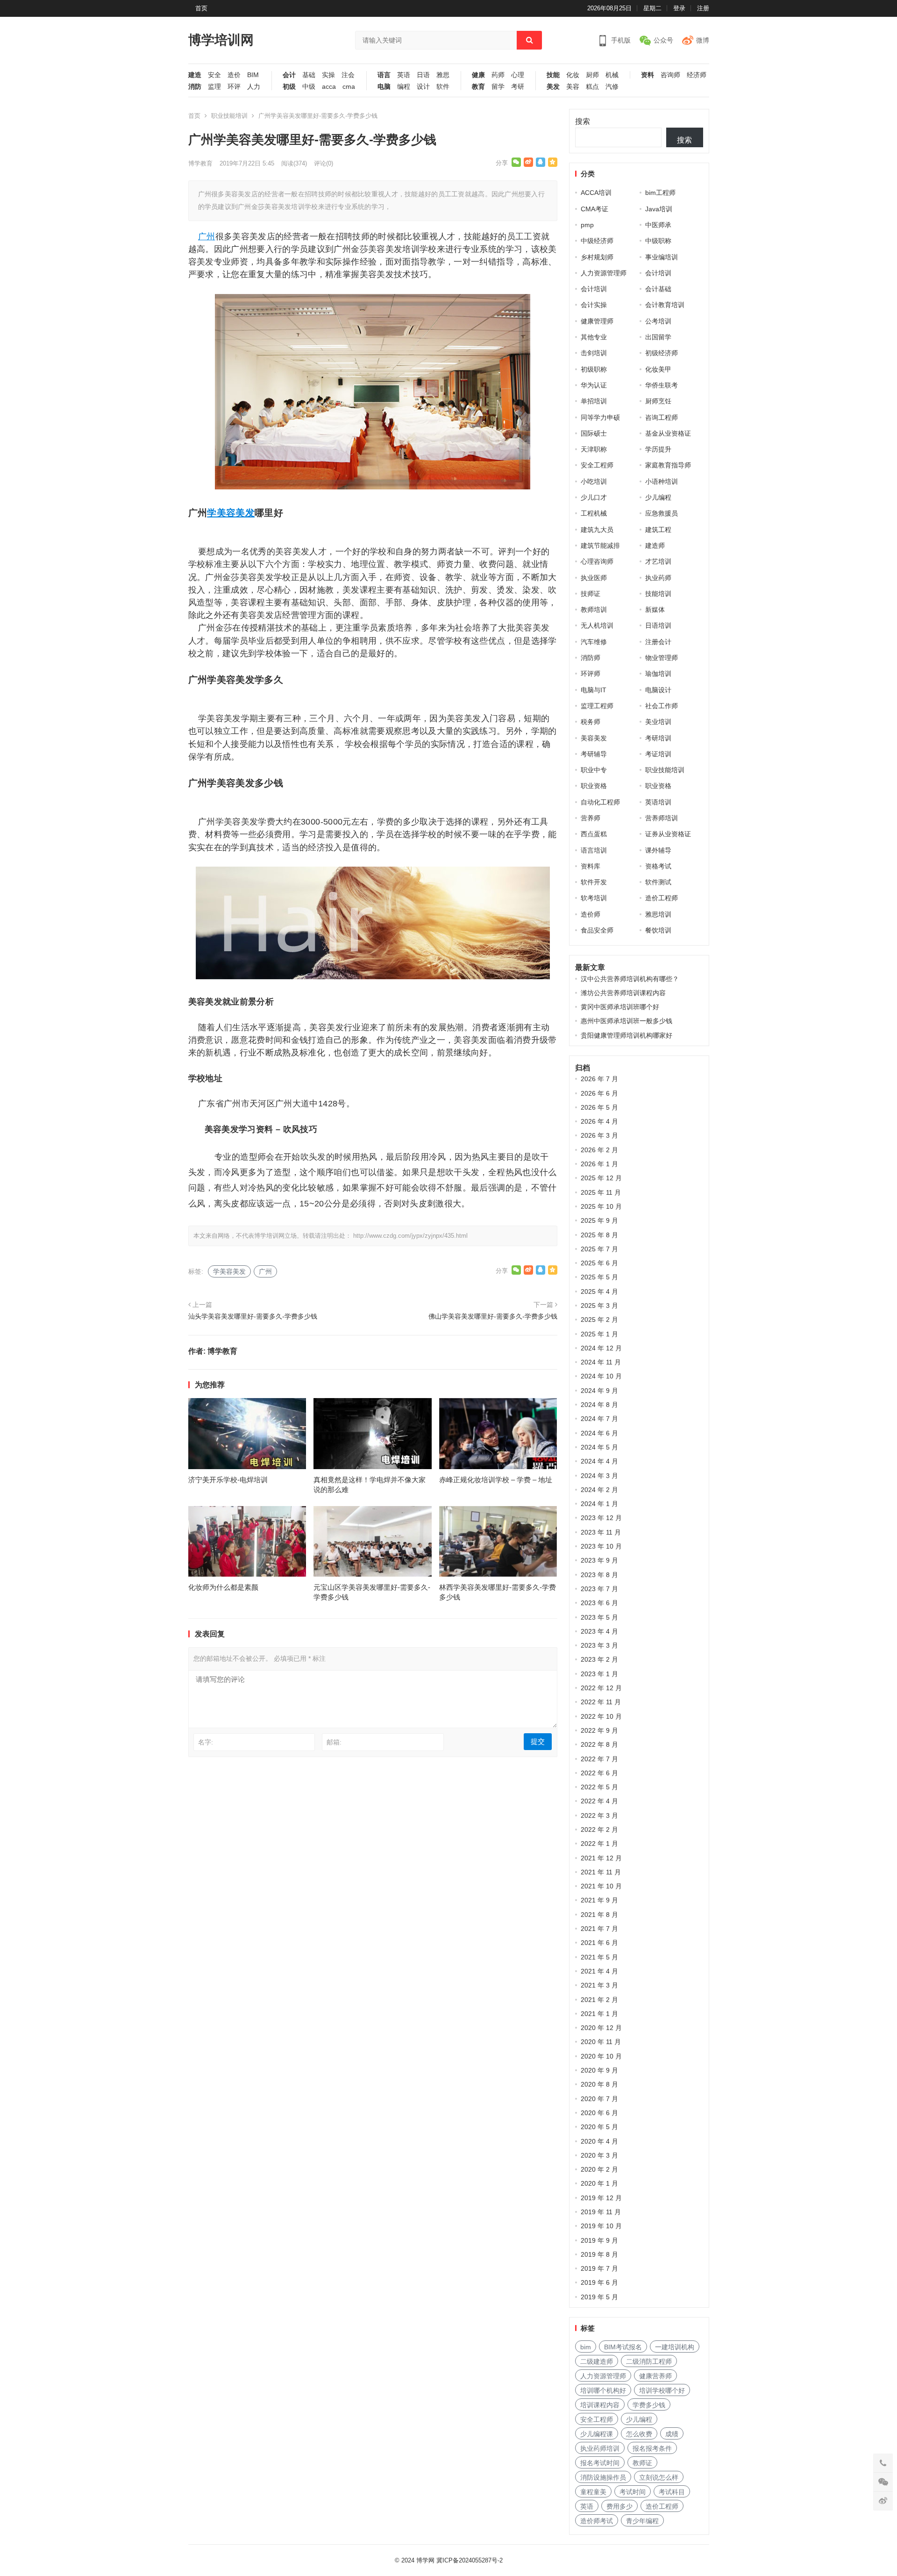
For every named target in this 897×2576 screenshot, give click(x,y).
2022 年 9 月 (599, 1730)
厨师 (592, 75)
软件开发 (594, 882)
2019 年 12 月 (601, 2198)
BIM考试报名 (623, 2347)
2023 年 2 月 (599, 1659)
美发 (553, 87)
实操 (328, 75)
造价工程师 (662, 898)
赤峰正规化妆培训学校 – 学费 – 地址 (496, 1480)
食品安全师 (597, 930)
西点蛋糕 (594, 834)
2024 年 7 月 (599, 1419)
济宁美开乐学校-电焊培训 (228, 1480)
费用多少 (619, 2506)
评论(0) (324, 163)
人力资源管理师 (604, 273)
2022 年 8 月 (599, 1744)
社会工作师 (662, 706)
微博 (703, 40)
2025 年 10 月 (601, 1206)
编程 (404, 87)
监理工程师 (597, 706)
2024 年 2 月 (599, 1490)
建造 (195, 75)
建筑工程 (658, 530)
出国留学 (658, 337)
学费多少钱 (649, 2405)
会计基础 (658, 289)
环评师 (591, 674)
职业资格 (594, 786)
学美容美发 (231, 513)
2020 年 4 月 (599, 2141)
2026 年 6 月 (599, 1093)
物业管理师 (662, 658)
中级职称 (658, 241)
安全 (214, 75)
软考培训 (594, 898)
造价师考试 (597, 2521)
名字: (206, 1742)
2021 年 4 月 (599, 1971)
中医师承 (658, 225)
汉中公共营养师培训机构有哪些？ (630, 979)
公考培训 (658, 321)
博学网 (425, 2560)
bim (586, 2347)
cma (349, 87)
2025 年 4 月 (599, 1292)
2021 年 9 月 (599, 1900)
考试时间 (633, 2492)
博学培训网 (221, 40)
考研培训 (658, 738)
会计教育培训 (665, 305)
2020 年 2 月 (599, 2169)
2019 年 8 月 (599, 2254)
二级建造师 (597, 2361)
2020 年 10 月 (601, 2056)
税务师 (591, 722)
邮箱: (334, 1742)
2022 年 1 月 (599, 1844)
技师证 (591, 594)
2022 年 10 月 (601, 1716)
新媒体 (655, 610)
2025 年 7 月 (599, 1249)
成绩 (672, 2434)
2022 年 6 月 (599, 1773)
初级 (289, 87)
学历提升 (658, 449)
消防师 (591, 658)
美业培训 (658, 722)
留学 (498, 87)
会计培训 (658, 273)
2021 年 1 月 (599, 2014)
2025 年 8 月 (599, 1235)
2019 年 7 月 (599, 2268)
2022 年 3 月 (599, 1815)
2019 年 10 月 (601, 2226)
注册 (703, 8)
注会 (348, 75)
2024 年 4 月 (599, 1461)
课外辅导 (658, 850)
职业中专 (594, 770)
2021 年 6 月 (599, 1943)
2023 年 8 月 (599, 1575)
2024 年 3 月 (599, 1476)
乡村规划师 (597, 257)
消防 (195, 87)
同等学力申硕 (600, 417)
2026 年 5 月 (599, 1107)
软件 (443, 87)
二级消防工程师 (649, 2361)
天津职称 (594, 449)
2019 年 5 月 (599, 2297)
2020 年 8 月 (599, 2084)
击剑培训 (594, 353)
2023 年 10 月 (601, 1546)
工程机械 (594, 513)
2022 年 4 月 (599, 1801)
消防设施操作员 (603, 2477)
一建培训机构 (675, 2347)
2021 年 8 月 (599, 1915)
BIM (253, 75)
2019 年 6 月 (599, 2282)
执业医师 (594, 578)
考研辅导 (594, 754)
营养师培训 (662, 818)
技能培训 (658, 594)
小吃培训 (594, 481)
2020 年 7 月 (599, 2099)
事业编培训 (662, 257)
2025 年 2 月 (599, 1320)
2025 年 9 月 (599, 1220)
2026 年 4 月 (599, 1121)
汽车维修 (594, 642)
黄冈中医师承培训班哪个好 (620, 1007)
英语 (404, 75)
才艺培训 (658, 561)
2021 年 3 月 (599, 1985)
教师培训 (594, 610)
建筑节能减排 (600, 545)
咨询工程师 (662, 417)
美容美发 (594, 738)
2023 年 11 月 (601, 1532)
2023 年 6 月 (599, 1603)
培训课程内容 (600, 2405)
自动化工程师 (600, 802)
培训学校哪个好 (662, 2390)
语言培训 (594, 850)
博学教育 (200, 163)
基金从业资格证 (668, 433)
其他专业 (594, 337)
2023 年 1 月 (599, 1674)
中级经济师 (597, 241)
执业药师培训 (600, 2448)
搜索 (583, 121)
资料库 (591, 866)
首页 (201, 8)
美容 (573, 87)
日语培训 (658, 625)
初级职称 (594, 369)
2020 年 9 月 (599, 2070)
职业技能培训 (229, 116)
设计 (423, 87)
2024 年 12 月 (601, 1348)
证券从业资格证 (668, 834)
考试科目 (672, 2492)
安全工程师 (597, 465)
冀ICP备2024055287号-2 (470, 2560)
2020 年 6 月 (599, 2113)
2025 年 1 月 (599, 1334)
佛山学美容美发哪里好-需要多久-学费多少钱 (493, 1316)
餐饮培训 (658, 930)
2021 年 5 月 (599, 1957)
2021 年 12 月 (601, 1858)
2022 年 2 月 (599, 1830)
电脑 (384, 87)
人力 (254, 87)
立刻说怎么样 (659, 2477)
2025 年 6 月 (599, 1263)
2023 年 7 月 (599, 1589)
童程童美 (593, 2492)
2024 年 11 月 (601, 1362)
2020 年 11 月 (601, 2042)
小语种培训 (662, 481)
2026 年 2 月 (599, 1150)
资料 (648, 75)
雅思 (443, 75)
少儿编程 (658, 497)
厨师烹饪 (658, 401)
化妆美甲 (658, 369)
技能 (553, 75)
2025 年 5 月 (599, 1277)
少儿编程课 (597, 2434)
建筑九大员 (597, 530)
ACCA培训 (596, 193)
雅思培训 (658, 914)
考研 (518, 87)
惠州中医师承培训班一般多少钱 (626, 1021)
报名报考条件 (652, 2448)
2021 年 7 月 (599, 1929)
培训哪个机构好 (603, 2390)
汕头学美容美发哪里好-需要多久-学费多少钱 (253, 1316)
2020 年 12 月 (601, 2028)
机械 (612, 75)
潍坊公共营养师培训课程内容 (623, 993)
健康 (478, 75)
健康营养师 (655, 2376)
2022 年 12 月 (601, 1688)
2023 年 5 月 (599, 1617)
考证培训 (658, 754)
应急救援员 (662, 513)
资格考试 (658, 866)
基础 (309, 75)
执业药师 (658, 578)
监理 (214, 87)
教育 (478, 87)
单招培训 (594, 401)
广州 (207, 237)
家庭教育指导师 (668, 465)
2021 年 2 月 (599, 2000)
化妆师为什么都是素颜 (223, 1587)
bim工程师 (660, 193)
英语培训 (658, 802)
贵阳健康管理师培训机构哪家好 (626, 1035)
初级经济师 (662, 353)
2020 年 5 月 (599, 2127)
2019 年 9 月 (599, 2240)
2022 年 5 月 (599, 1787)
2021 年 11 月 (601, 1872)
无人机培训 (597, 625)
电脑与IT (594, 690)
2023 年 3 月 (599, 1645)
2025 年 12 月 (601, 1178)
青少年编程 (642, 2521)
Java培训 (659, 209)
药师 (498, 75)
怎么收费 (639, 2434)
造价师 (591, 914)
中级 (309, 87)
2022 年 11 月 (601, 1702)
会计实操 (594, 305)
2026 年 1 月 (599, 1164)
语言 (384, 75)
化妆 (573, 75)
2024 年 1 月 (599, 1504)
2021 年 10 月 (601, 1886)
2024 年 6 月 (599, 1433)
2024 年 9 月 (599, 1391)
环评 (234, 87)
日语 (423, 75)
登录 (679, 8)
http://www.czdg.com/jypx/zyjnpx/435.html (410, 1236)
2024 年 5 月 (599, 1447)
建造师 (655, 545)
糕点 (592, 87)
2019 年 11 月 (601, 2212)
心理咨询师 (597, 561)
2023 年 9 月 (599, 1560)
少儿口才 (594, 497)
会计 (289, 75)
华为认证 (594, 385)
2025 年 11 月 (601, 1192)
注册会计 (658, 642)
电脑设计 (658, 690)
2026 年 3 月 (599, 1135)
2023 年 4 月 (599, 1631)
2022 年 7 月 (599, 1759)
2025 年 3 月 (599, 1306)
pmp (587, 225)
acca (329, 87)
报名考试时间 (600, 2463)
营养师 (591, 818)
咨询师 (670, 75)
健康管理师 (597, 321)
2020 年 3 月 (599, 2155)
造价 (234, 75)
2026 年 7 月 (599, 1079)
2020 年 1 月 (599, 2183)
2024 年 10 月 (601, 1376)
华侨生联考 (662, 385)
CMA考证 (594, 209)
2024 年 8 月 (599, 1405)
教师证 (642, 2463)
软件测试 (658, 882)
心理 (518, 75)
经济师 (697, 75)
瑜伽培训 (658, 674)
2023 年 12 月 (601, 1518)
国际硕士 (594, 433)
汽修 (612, 87)
